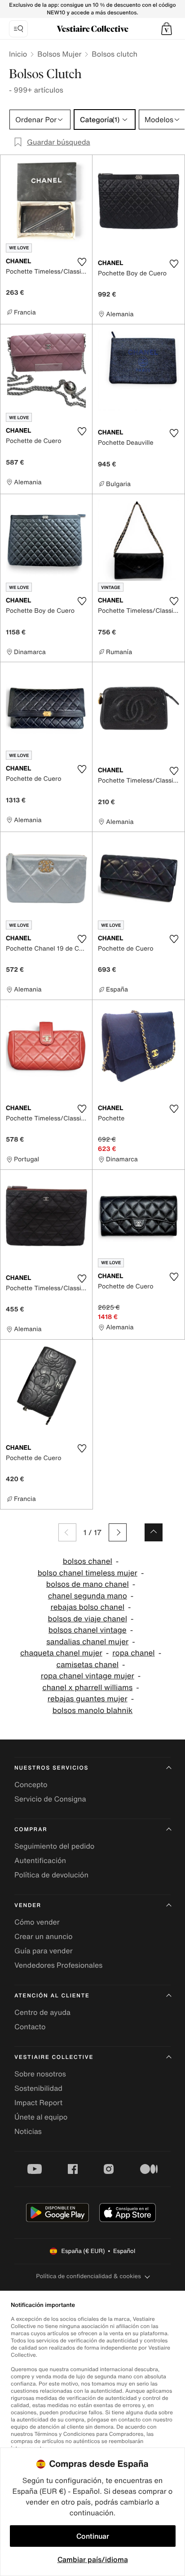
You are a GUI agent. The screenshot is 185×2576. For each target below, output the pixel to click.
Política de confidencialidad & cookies (88, 2276)
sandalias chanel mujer (87, 1642)
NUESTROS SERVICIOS (51, 1768)
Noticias (28, 2131)
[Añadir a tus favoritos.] (82, 262)
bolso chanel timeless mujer (88, 1573)
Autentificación (40, 1860)
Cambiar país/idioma (93, 2559)
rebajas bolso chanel (87, 1607)
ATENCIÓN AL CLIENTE (52, 1996)
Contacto (30, 2027)
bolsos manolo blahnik (92, 1711)
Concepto (31, 1784)
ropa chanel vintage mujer (88, 1676)
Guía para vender (44, 1951)
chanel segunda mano (88, 1596)
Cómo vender (37, 1922)
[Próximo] (118, 1532)
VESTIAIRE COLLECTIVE (54, 2057)
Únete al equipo (41, 2117)
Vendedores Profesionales (58, 1965)
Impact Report (38, 2102)
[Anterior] (67, 1532)
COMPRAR (31, 1830)
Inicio (18, 54)
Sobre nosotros (40, 2074)
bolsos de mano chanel (88, 1584)
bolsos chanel (88, 1561)
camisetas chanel (87, 1665)
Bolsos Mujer (59, 54)
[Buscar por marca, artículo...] (18, 29)
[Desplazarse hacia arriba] (154, 1532)
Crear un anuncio (44, 1936)
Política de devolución (51, 1875)
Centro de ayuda (42, 2012)
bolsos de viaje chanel (88, 1619)
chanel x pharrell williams (87, 1688)
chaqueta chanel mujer (61, 1653)
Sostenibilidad (38, 2088)
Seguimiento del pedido (54, 1846)
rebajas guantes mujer (88, 1699)
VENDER (28, 1905)
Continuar (93, 2536)
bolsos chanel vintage (88, 1630)
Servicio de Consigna (50, 1799)
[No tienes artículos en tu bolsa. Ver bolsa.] (167, 29)
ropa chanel (133, 1653)
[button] (167, 29)
